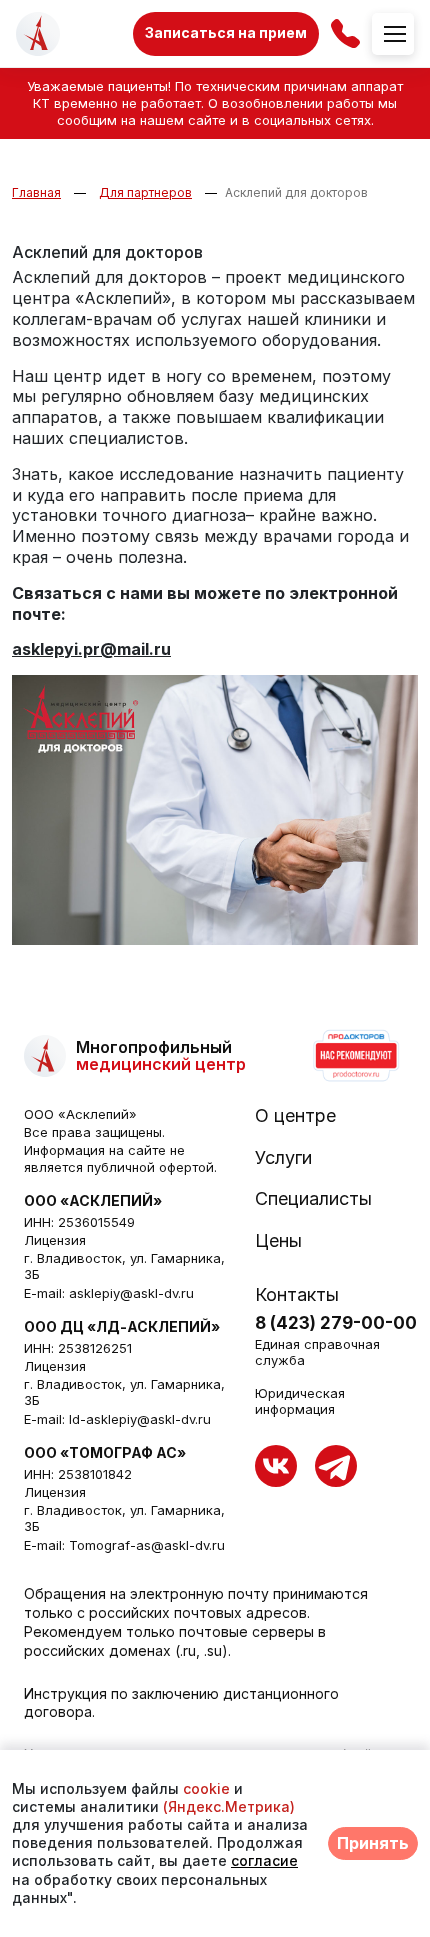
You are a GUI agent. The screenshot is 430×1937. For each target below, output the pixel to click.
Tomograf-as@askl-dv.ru (147, 1545)
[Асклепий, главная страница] (38, 34)
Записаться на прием (226, 32)
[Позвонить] (345, 33)
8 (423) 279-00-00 (336, 1323)
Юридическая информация (300, 1401)
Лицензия (55, 1240)
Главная (36, 192)
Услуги (283, 1158)
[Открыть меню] (393, 34)
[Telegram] (336, 1466)
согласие (264, 1860)
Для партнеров (145, 192)
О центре (295, 1116)
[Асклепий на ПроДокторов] (355, 1056)
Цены (278, 1241)
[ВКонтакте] (276, 1466)
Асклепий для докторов (296, 192)
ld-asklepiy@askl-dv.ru (140, 1419)
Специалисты (313, 1199)
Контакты (297, 1295)
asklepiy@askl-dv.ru (131, 1293)
